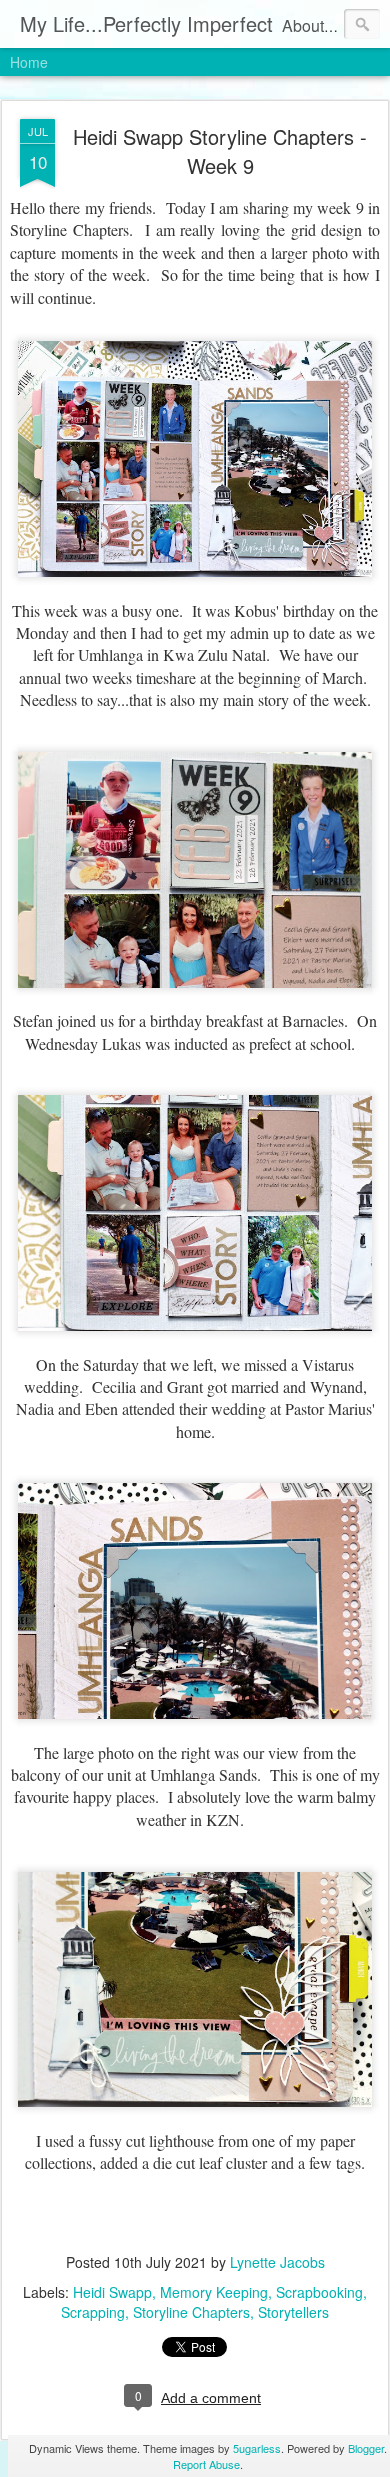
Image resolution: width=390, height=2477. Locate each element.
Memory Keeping (214, 2292)
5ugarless (257, 2448)
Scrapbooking (319, 2292)
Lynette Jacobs (277, 2262)
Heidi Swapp (112, 2292)
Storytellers (293, 2312)
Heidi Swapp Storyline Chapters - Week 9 (220, 151)
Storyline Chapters (191, 2312)
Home (29, 62)
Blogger (366, 2448)
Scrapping (93, 2312)
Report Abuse (206, 2464)
